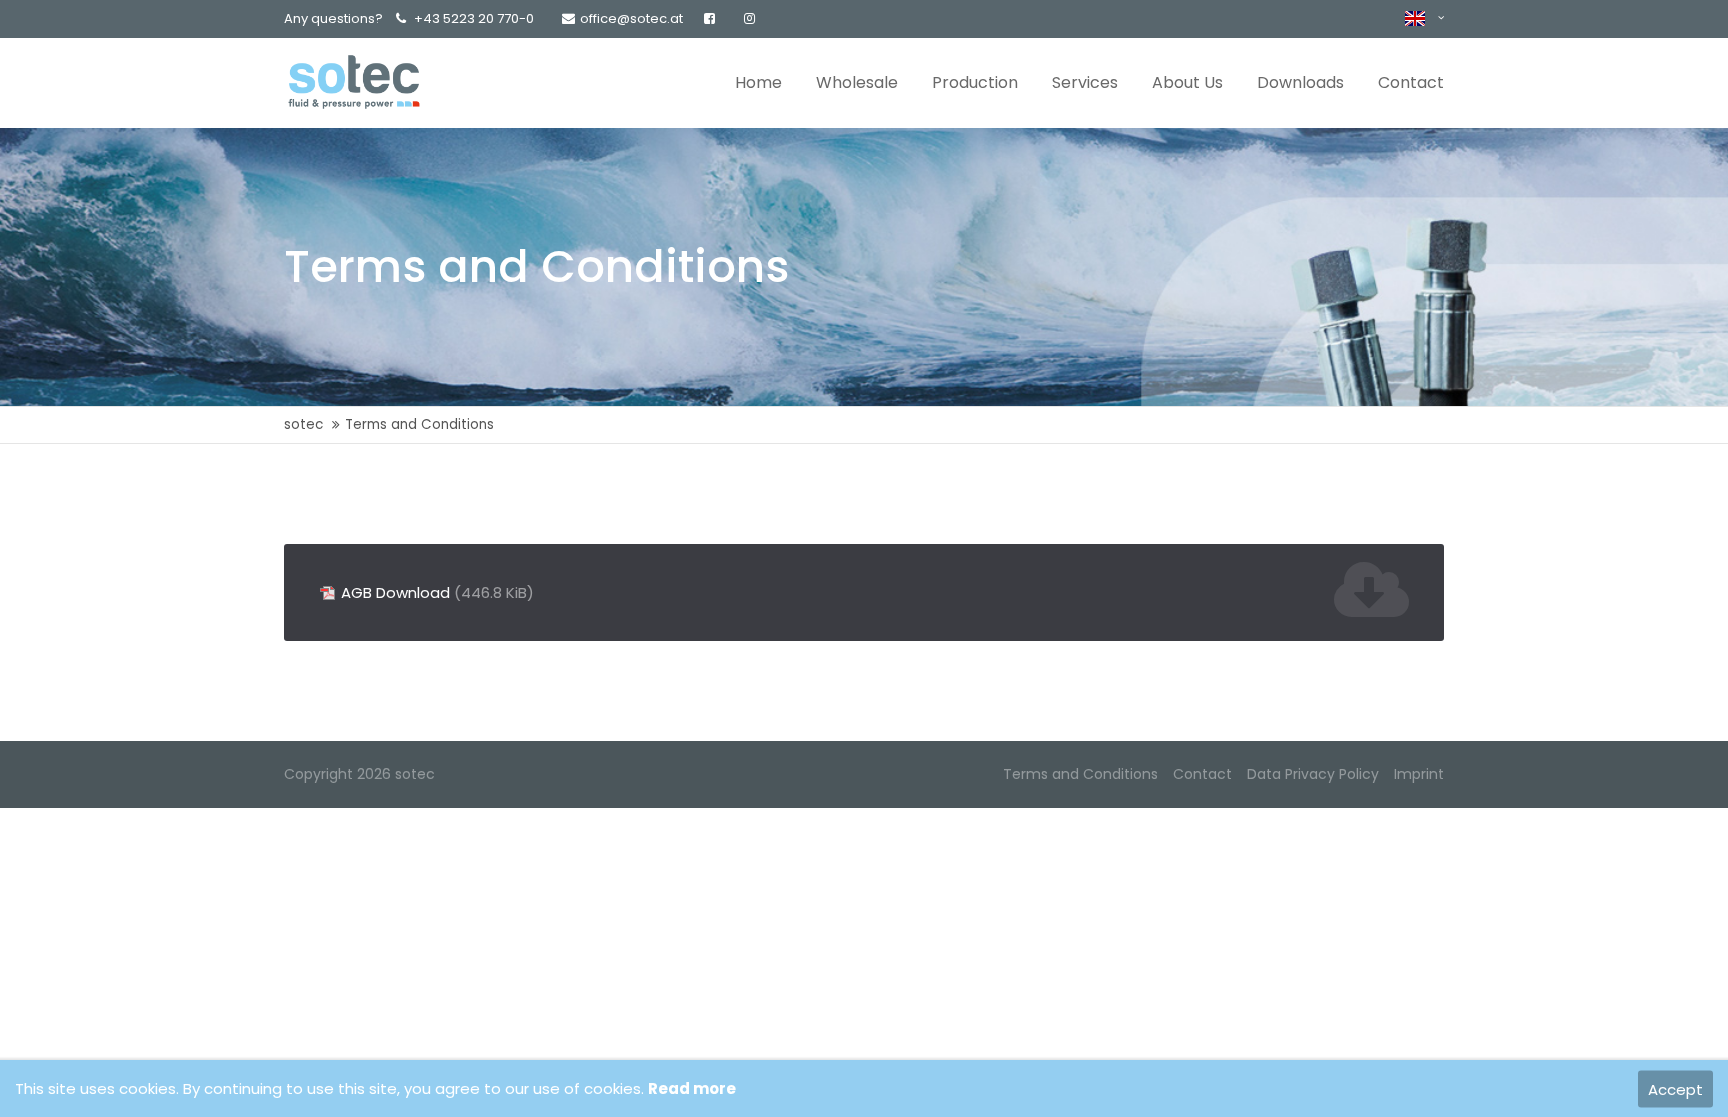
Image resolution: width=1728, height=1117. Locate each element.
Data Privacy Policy (1313, 774)
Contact (1202, 774)
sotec (303, 424)
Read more (692, 1088)
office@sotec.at (631, 18)
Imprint (1419, 774)
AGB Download (437, 592)
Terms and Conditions (1080, 774)
